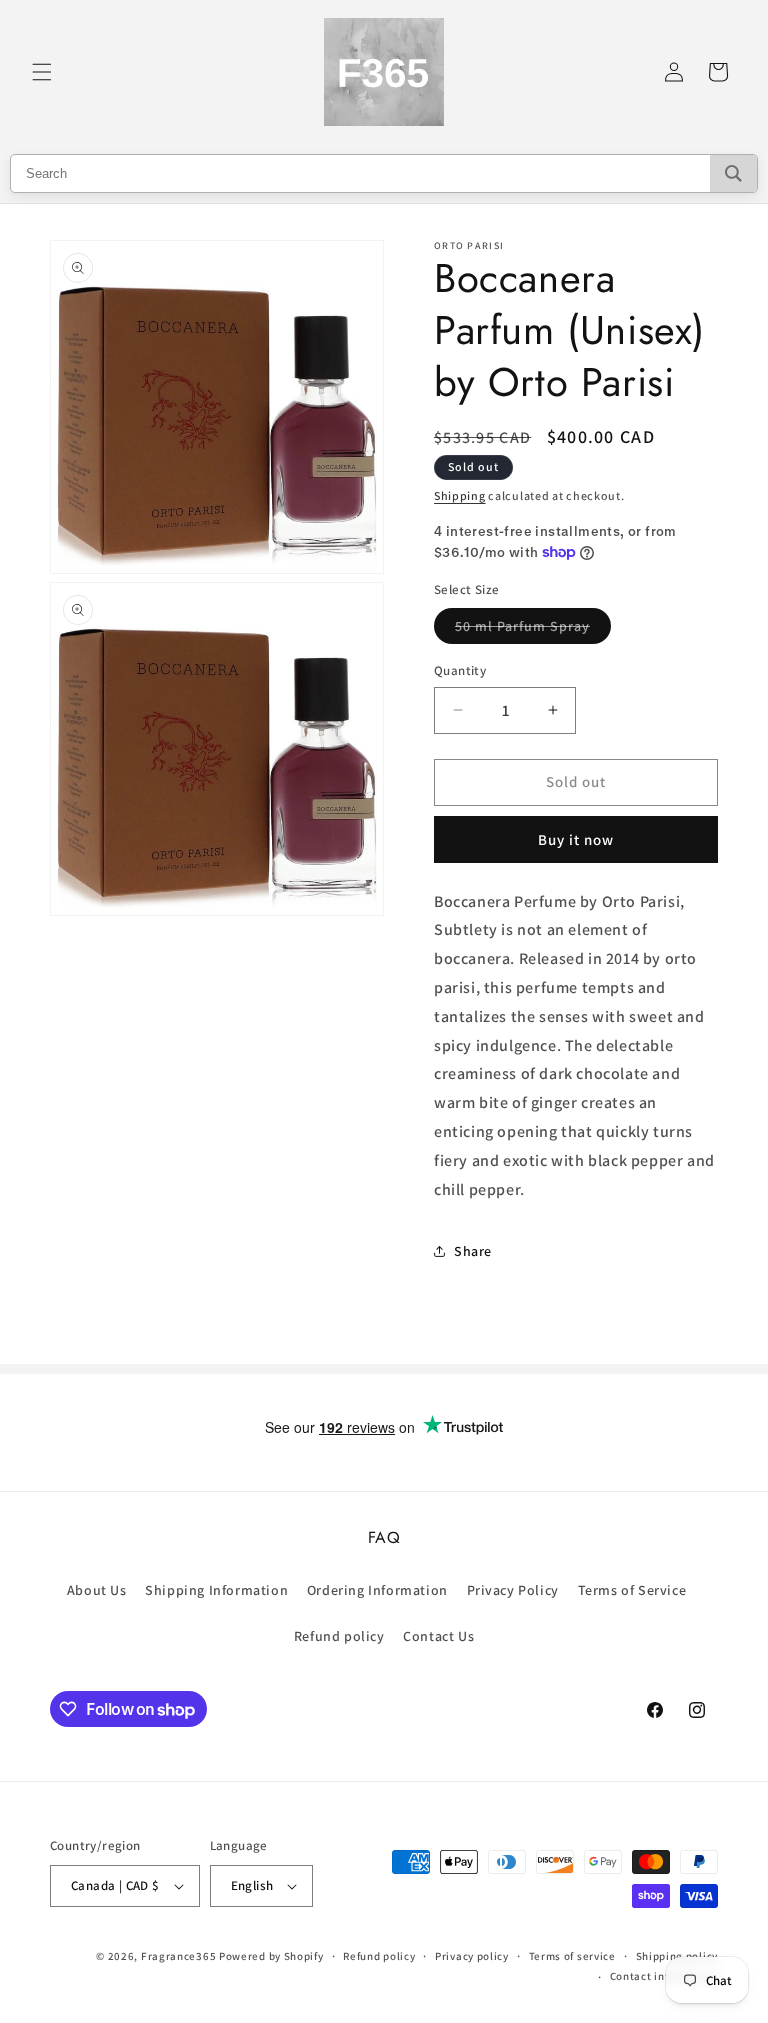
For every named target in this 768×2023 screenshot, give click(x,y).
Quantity (460, 670)
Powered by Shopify (271, 1956)
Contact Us (438, 1636)
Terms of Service (632, 1590)
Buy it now (576, 839)
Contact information (664, 1976)
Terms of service (572, 1956)
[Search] (733, 173)
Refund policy (339, 1636)
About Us (97, 1590)
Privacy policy (472, 1956)
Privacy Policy (513, 1590)
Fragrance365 (178, 1956)
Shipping (460, 495)
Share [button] (473, 1251)
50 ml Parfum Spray (533, 630)
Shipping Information (216, 1590)
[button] (42, 72)
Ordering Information (377, 1590)
